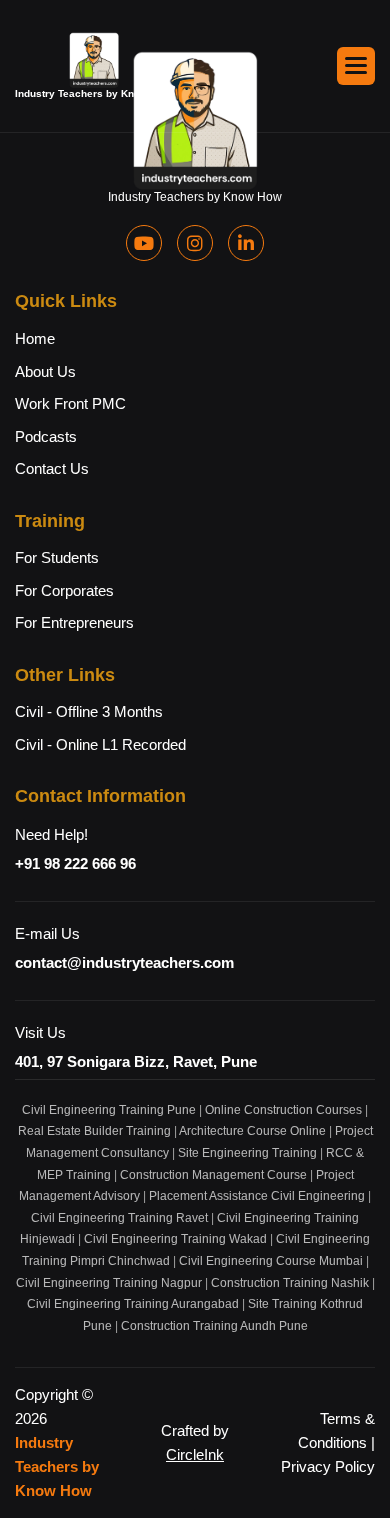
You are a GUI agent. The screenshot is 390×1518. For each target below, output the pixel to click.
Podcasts (46, 436)
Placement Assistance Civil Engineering (257, 1196)
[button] (356, 66)
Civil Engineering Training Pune (109, 1110)
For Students (57, 557)
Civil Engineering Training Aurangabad (133, 1304)
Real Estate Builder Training (94, 1131)
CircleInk (195, 1454)
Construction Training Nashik (290, 1283)
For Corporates (64, 590)
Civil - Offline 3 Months (89, 711)
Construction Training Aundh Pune (214, 1326)
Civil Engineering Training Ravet (119, 1218)
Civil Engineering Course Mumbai (271, 1261)
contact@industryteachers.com (124, 962)
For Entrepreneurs (74, 622)
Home (35, 338)
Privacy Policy (328, 1466)
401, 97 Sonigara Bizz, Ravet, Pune (136, 1061)
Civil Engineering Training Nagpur (109, 1283)
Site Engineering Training (247, 1153)
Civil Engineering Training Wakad (175, 1239)
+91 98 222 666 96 (75, 863)
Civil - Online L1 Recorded (100, 744)
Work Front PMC (70, 403)
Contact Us (52, 468)
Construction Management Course (213, 1175)
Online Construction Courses (283, 1110)
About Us (45, 371)
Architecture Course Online (252, 1131)
